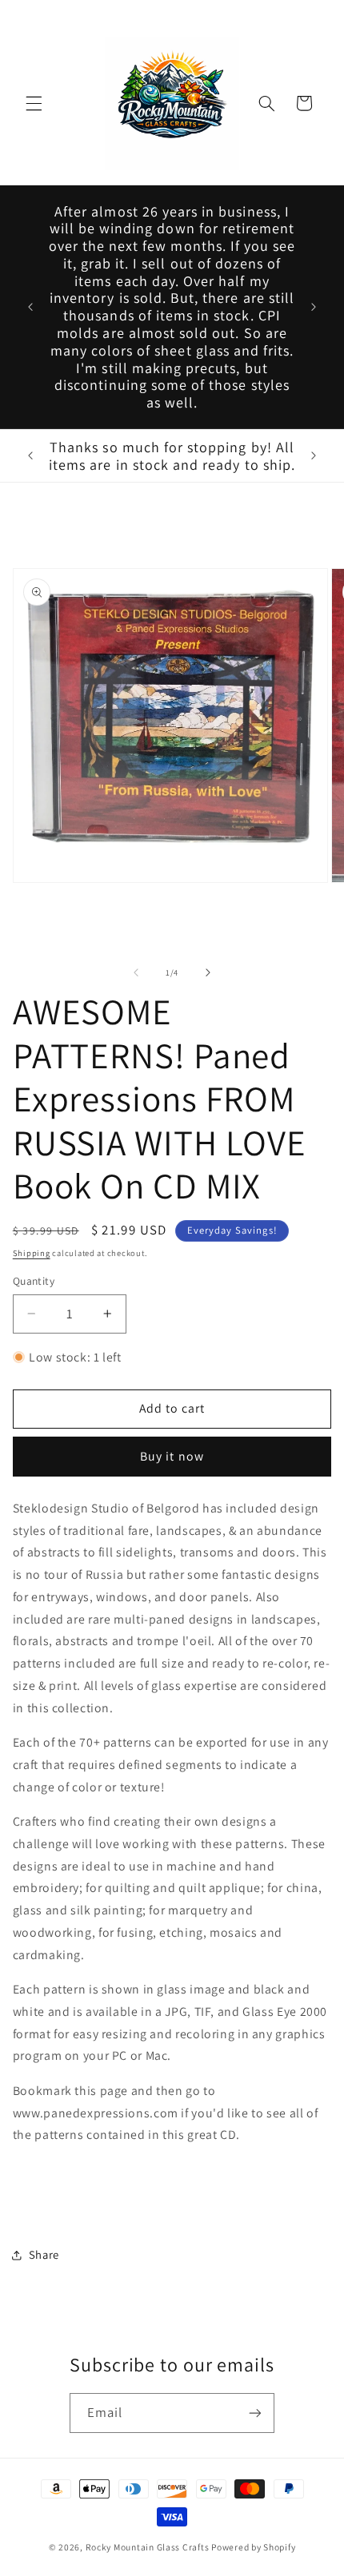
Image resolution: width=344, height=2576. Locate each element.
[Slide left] (136, 972)
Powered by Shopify (253, 2547)
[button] (34, 103)
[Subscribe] (255, 2413)
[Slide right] (208, 972)
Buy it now (172, 1456)
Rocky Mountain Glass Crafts (148, 2547)
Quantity (34, 1281)
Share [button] (44, 2254)
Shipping (32, 1253)
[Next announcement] (314, 307)
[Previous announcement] (30, 307)
